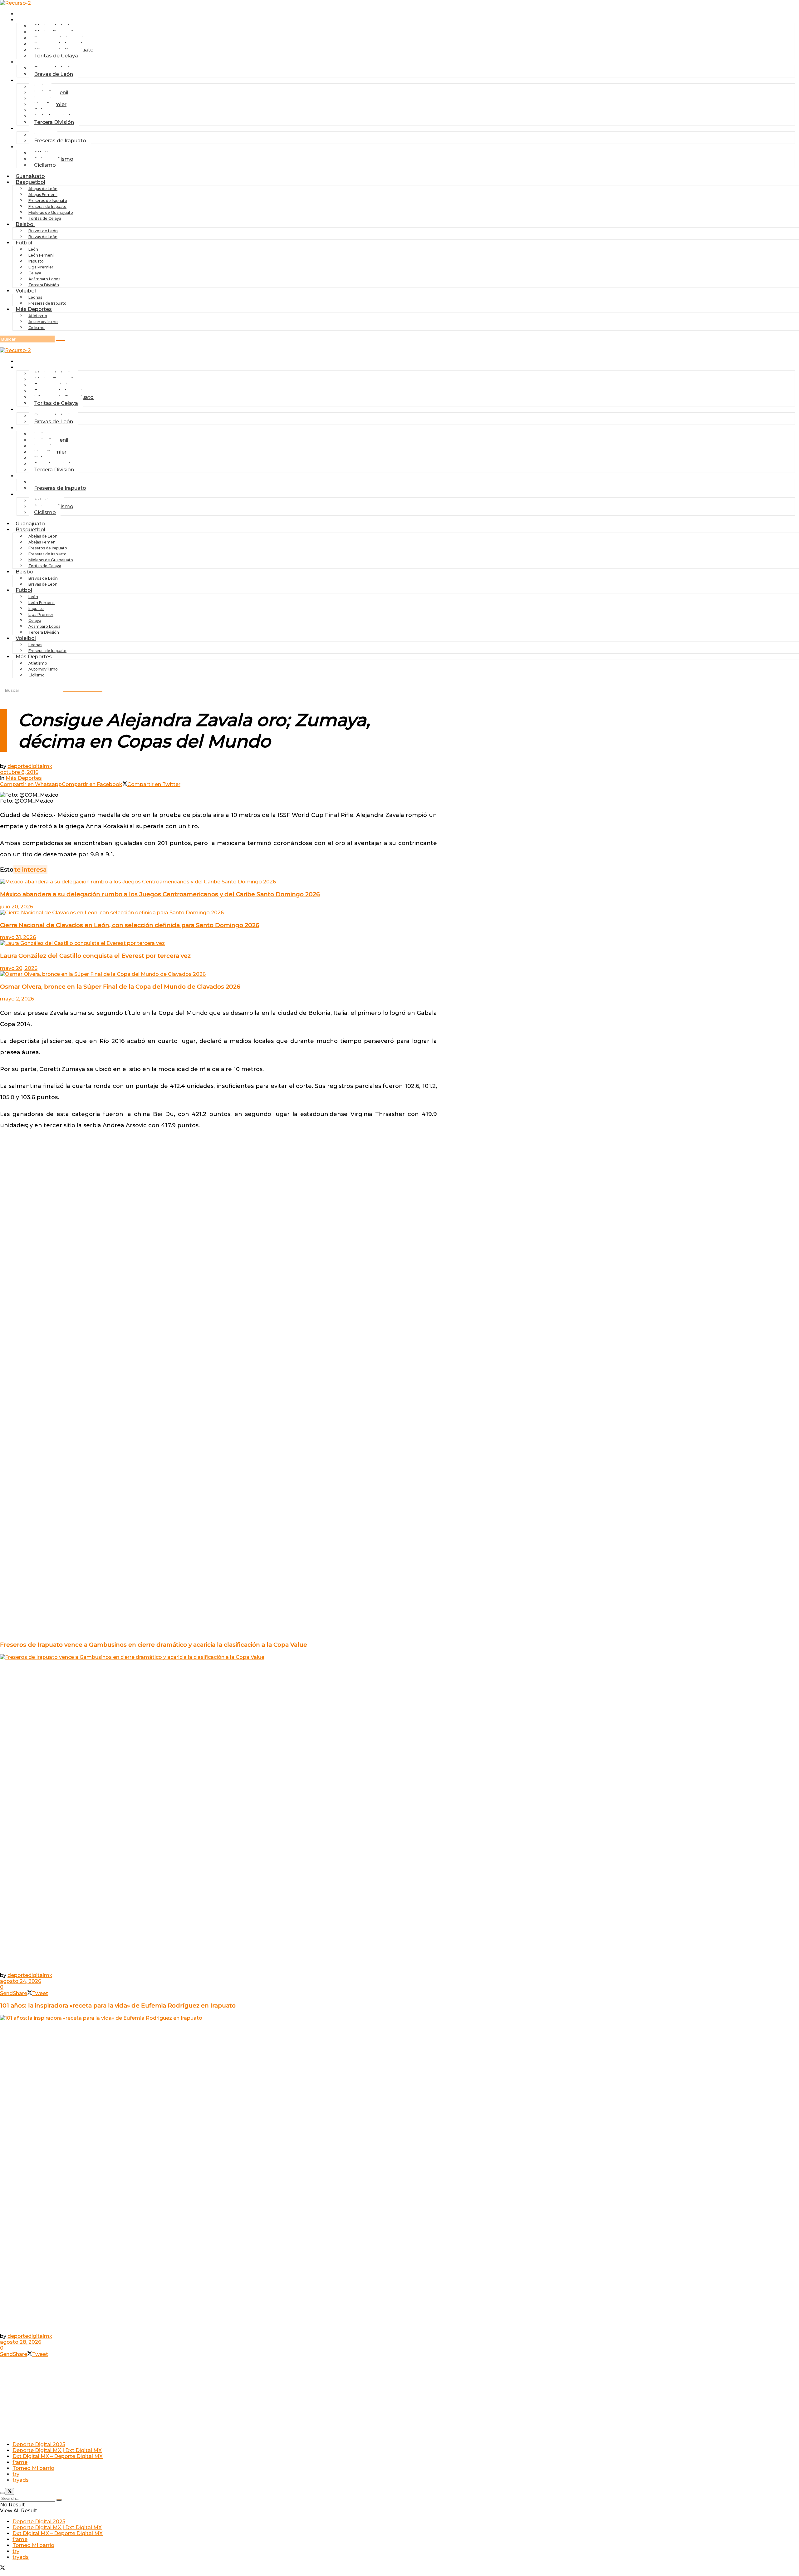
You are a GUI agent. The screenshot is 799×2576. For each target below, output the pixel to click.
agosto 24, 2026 (21, 1981)
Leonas (35, 297)
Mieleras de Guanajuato (51, 212)
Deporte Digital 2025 (39, 2444)
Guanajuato (34, 14)
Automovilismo (43, 322)
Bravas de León (54, 74)
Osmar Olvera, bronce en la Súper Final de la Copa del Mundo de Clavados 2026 (120, 987)
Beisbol (29, 62)
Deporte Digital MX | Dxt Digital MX (57, 2450)
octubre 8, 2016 (19, 772)
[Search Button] (59, 2500)
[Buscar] (61, 341)
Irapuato (36, 261)
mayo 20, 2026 (19, 968)
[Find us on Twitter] (2, 2568)
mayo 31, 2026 (18, 937)
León (33, 249)
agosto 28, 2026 (21, 2342)
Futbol (28, 80)
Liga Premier (41, 267)
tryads (21, 2480)
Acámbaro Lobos (44, 279)
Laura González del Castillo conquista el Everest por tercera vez (95, 956)
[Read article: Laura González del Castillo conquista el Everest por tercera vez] (218, 943)
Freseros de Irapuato (48, 201)
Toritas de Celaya (56, 56)
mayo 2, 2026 (17, 999)
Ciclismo (45, 165)
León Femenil (42, 255)
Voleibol (26, 291)
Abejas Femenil (43, 195)
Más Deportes (34, 309)
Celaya (35, 273)
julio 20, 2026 (17, 907)
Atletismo (38, 316)
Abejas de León (43, 189)
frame (20, 2462)
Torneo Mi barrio (33, 2468)
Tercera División (54, 122)
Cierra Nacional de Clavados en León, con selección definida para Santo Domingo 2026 (130, 925)
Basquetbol (30, 182)
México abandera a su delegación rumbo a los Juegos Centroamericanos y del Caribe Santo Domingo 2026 (160, 894)
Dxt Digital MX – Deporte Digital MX (58, 2456)
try (16, 2474)
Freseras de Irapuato (60, 141)
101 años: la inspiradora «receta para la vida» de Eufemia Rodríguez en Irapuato (118, 2006)
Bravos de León (43, 231)
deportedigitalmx (30, 766)
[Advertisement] (218, 1151)
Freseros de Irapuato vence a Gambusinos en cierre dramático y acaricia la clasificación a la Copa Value (154, 1645)
